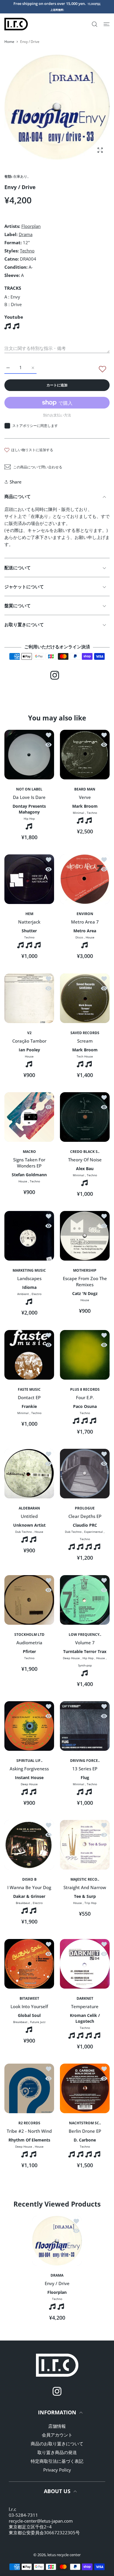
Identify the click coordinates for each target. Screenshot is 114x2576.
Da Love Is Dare (29, 797)
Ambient (23, 1294)
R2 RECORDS (29, 2123)
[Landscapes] (29, 1236)
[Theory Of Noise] (85, 1117)
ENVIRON (85, 914)
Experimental (94, 1532)
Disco (79, 938)
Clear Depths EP (85, 1516)
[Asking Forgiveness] (29, 1726)
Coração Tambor (29, 1041)
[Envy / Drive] (57, 2241)
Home (9, 42)
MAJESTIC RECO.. (85, 1879)
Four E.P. (85, 1397)
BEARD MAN (85, 789)
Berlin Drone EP (85, 2131)
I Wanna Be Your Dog (29, 1888)
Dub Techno (24, 1532)
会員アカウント (57, 2435)
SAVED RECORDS (85, 1033)
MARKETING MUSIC (29, 1270)
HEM (29, 914)
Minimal (78, 813)
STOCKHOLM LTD (29, 1635)
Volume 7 (85, 1643)
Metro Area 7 (85, 922)
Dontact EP (29, 1397)
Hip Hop (29, 818)
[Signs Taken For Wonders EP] (29, 1117)
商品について (18, 496)
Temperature (85, 2006)
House (90, 938)
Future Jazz (38, 2022)
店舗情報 (57, 2426)
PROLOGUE (85, 1508)
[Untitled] (29, 1474)
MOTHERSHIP (85, 1270)
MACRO (29, 1152)
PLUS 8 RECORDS (85, 1390)
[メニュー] (107, 24)
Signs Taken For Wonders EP (29, 1163)
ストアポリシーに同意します (35, 426)
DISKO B (29, 1879)
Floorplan (31, 226)
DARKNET (85, 1999)
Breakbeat (23, 1903)
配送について (18, 568)
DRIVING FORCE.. (85, 1761)
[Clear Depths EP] (85, 1474)
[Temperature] (85, 1964)
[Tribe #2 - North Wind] (29, 2088)
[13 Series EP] (85, 1726)
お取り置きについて (24, 624)
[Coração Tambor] (29, 998)
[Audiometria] (29, 1600)
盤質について (18, 605)
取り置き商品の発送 (57, 2452)
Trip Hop (90, 1903)
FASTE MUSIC (29, 1390)
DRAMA (57, 2275)
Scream (85, 1041)
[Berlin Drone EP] (85, 2088)
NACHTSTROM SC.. (85, 2123)
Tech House (85, 1056)
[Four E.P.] (85, 1355)
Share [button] (16, 482)
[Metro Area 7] (85, 879)
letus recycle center (64, 2555)
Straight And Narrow (85, 1888)
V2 (29, 1033)
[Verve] (85, 755)
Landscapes (29, 1279)
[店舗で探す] (95, 24)
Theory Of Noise (85, 1160)
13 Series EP (85, 1769)
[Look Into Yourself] (29, 1964)
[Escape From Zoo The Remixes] (85, 1236)
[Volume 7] (85, 1600)
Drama (26, 234)
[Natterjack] (29, 879)
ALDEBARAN (29, 1508)
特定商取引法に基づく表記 (57, 2461)
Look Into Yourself (29, 2006)
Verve (85, 797)
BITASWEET (29, 1999)
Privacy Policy (57, 2470)
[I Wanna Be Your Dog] (29, 1845)
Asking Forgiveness (29, 1769)
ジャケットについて (24, 587)
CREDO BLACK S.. (85, 1152)
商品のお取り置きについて (57, 2444)
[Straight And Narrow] (85, 1845)
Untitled (29, 1516)
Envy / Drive (57, 2283)
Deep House (71, 1658)
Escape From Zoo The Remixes (85, 1282)
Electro (37, 1294)
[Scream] (85, 998)
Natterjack (29, 922)
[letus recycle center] (16, 24)
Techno (27, 251)
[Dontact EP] (29, 1355)
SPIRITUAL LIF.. (29, 1761)
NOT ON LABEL (29, 789)
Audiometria (29, 1643)
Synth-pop (85, 1665)
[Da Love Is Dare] (29, 755)
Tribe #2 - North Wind (29, 2131)
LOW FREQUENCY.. (85, 1635)
